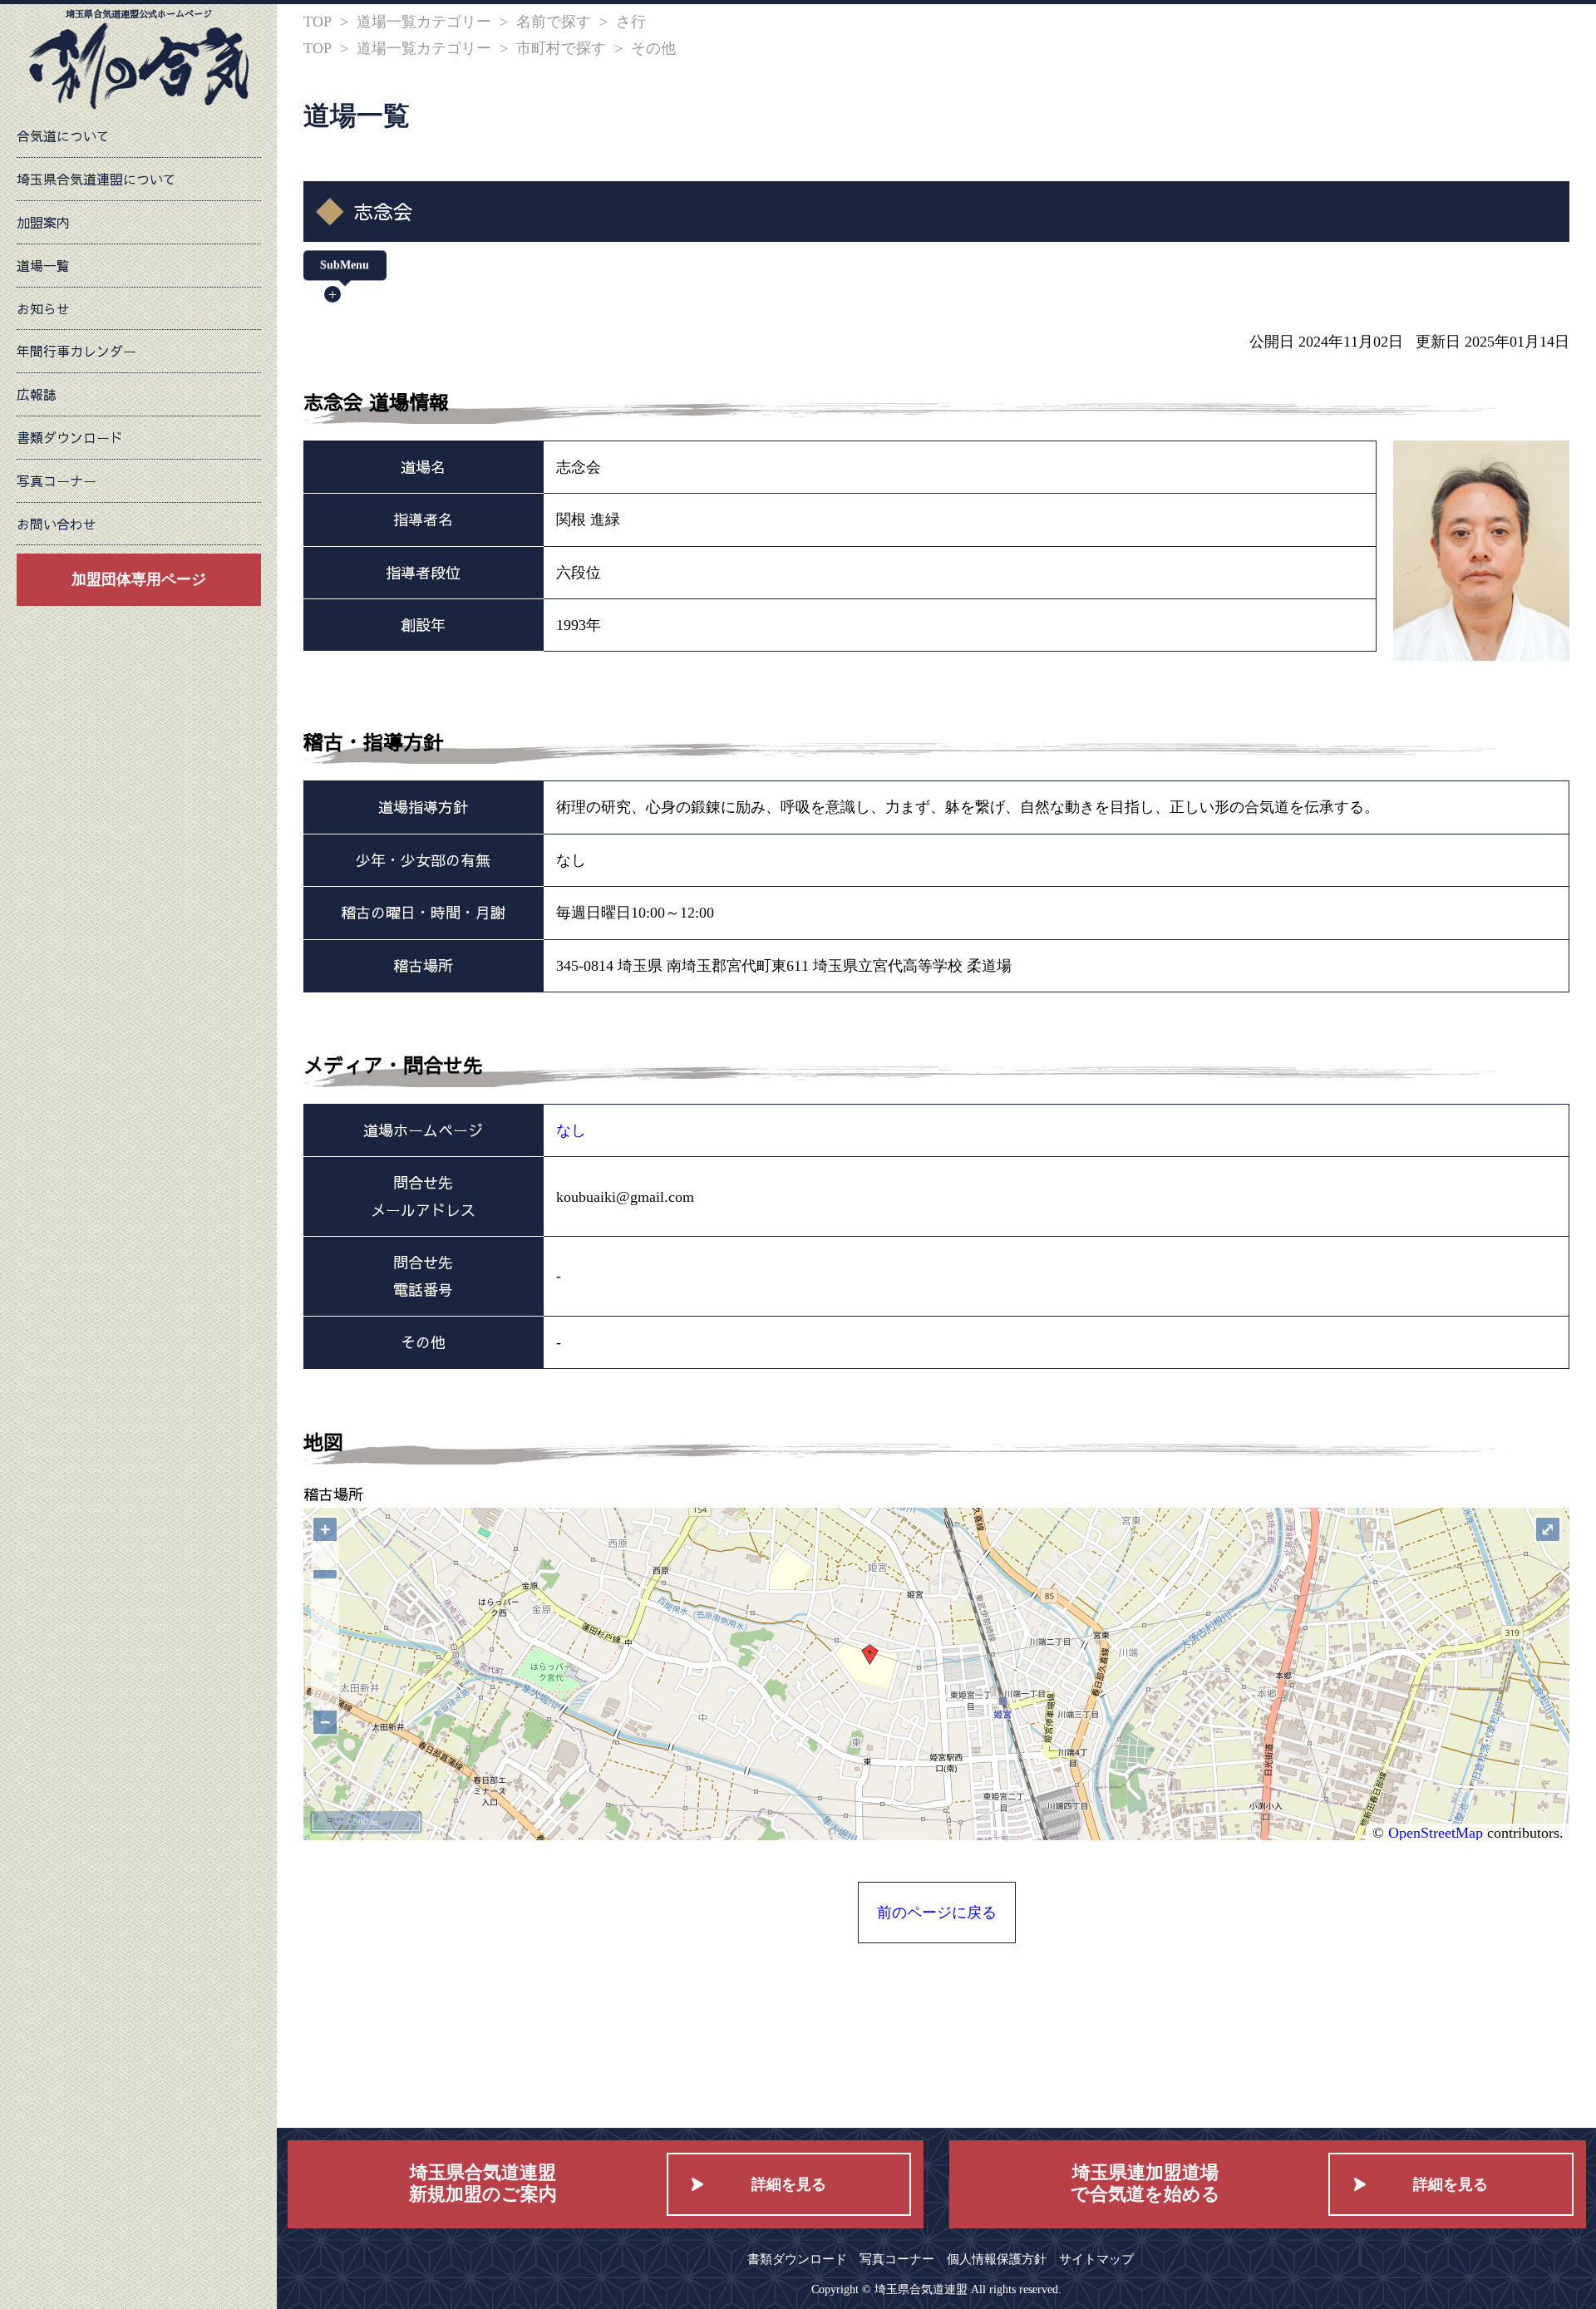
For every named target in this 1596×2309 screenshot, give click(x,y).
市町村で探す (561, 48)
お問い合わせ (57, 524)
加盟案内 (43, 222)
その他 (653, 48)
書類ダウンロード (70, 437)
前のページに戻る (937, 1913)
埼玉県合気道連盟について (96, 179)
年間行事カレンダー (76, 351)
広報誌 (37, 394)
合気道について (63, 135)
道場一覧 (43, 265)
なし (571, 1130)
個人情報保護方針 (997, 2259)
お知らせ (43, 308)
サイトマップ (1096, 2259)
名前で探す (554, 22)
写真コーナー (57, 480)
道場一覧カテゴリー (424, 22)
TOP (318, 22)
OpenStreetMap (1436, 1833)
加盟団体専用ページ (139, 579)
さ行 (631, 22)
